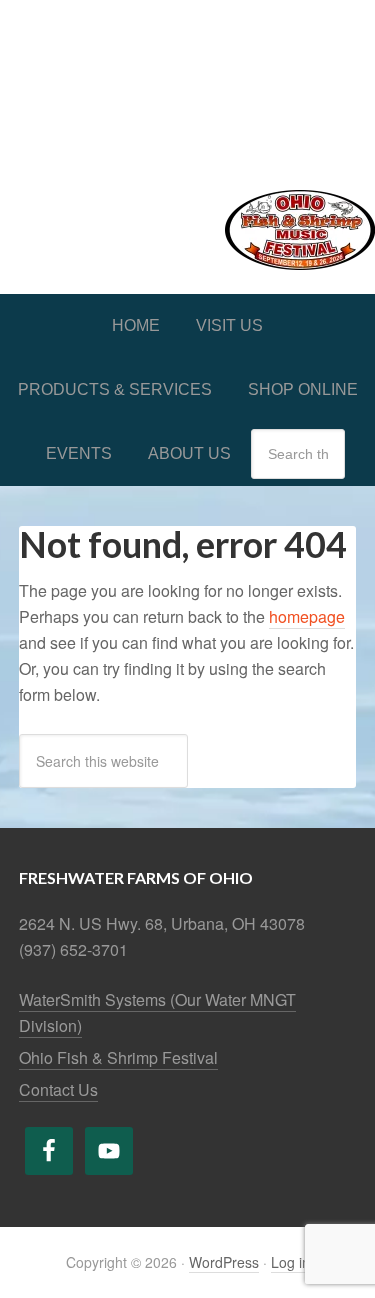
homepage (307, 616)
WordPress (224, 1262)
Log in (290, 1262)
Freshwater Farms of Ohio (187, 82)
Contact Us (58, 1089)
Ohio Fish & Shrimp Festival (118, 1057)
